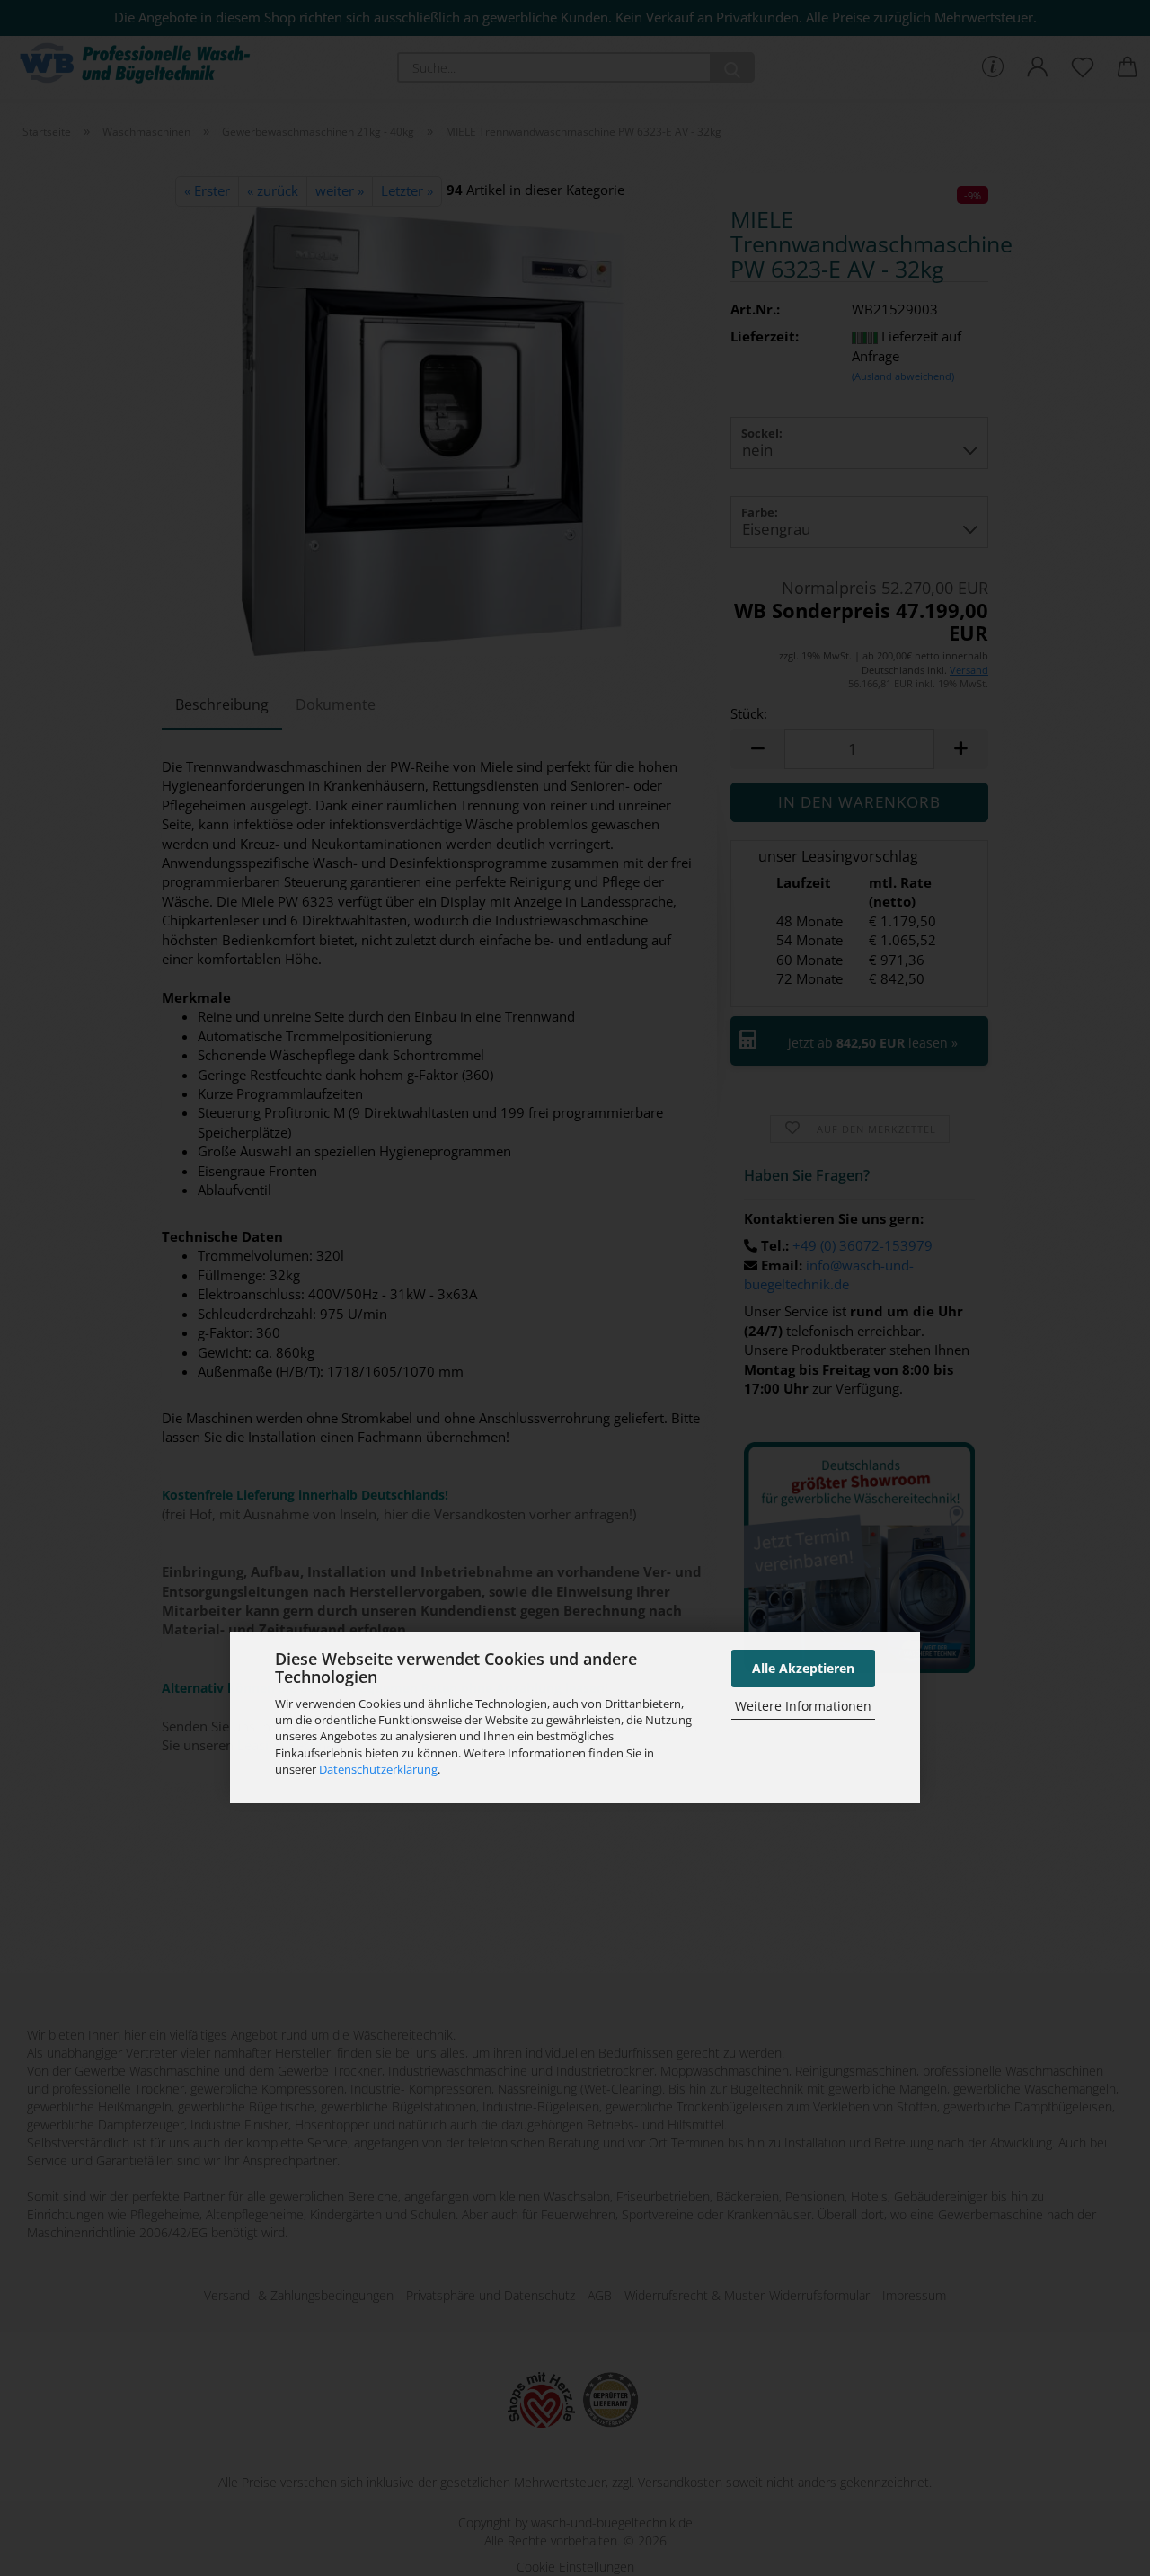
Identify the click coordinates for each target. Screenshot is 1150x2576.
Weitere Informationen (803, 1706)
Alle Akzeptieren (803, 1668)
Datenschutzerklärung (378, 1769)
